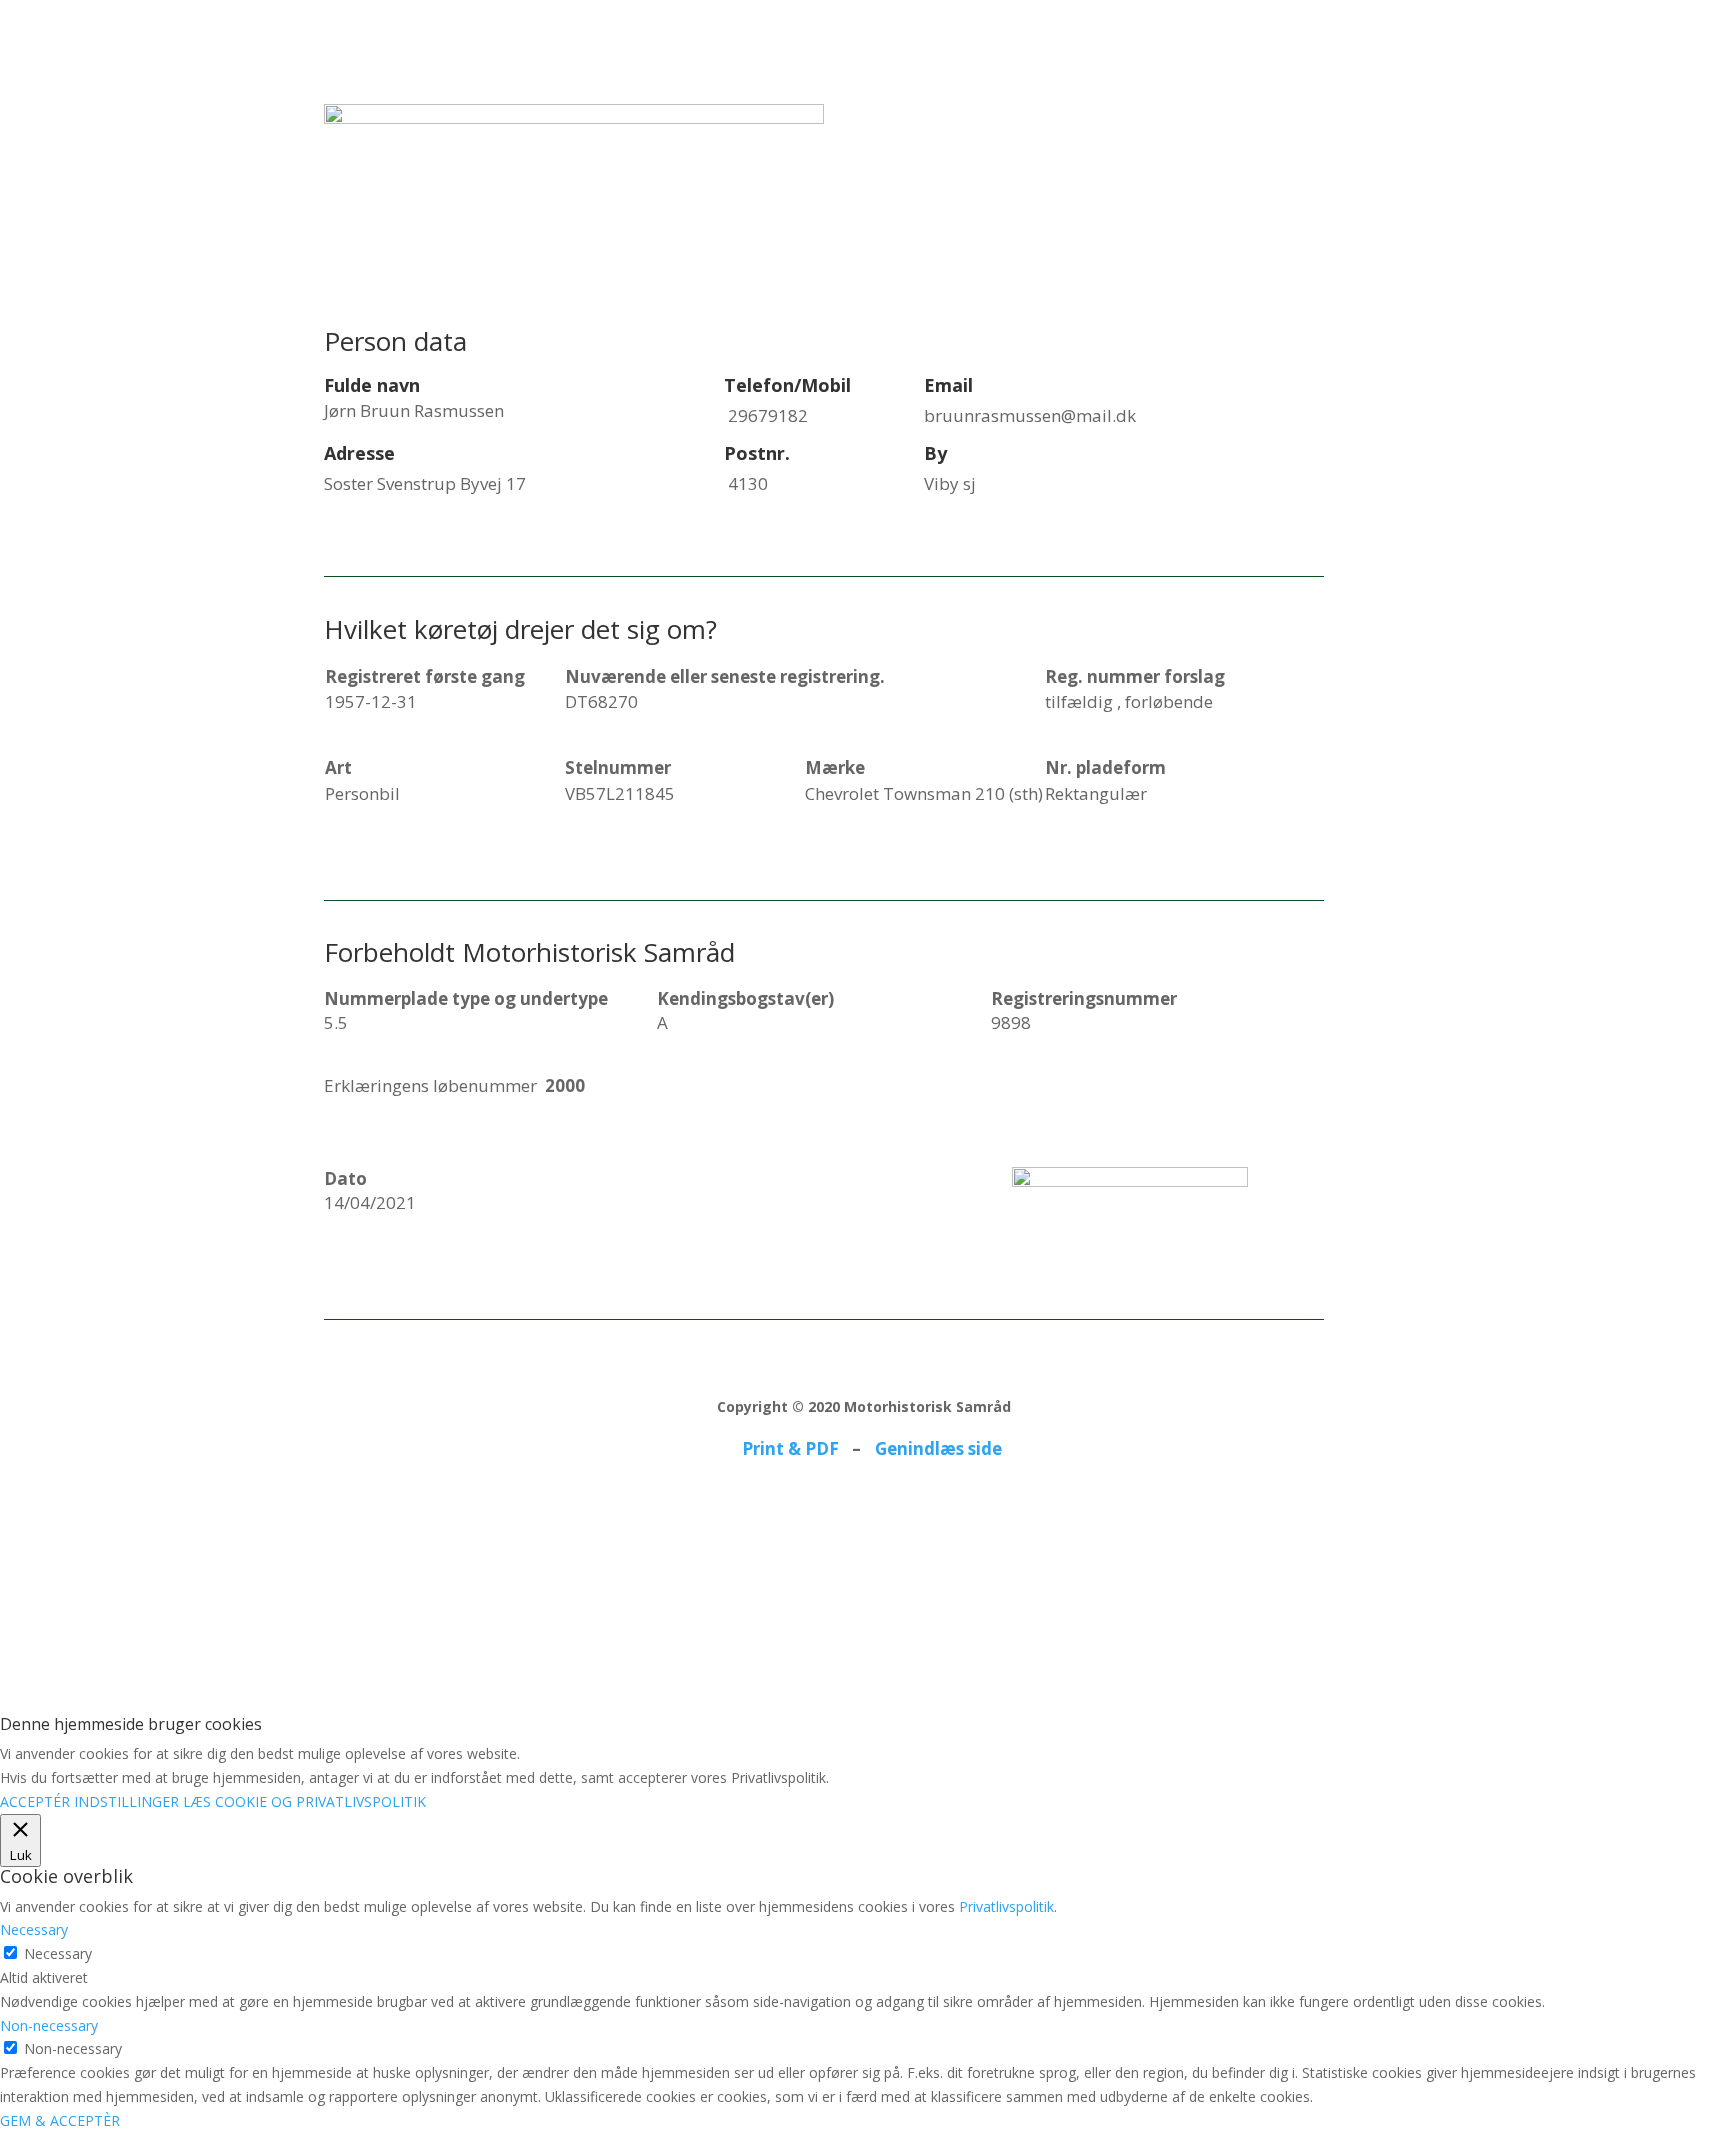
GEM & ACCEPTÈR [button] (60, 2120)
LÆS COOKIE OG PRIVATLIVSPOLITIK (304, 1801)
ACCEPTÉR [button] (35, 1801)
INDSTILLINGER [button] (126, 1801)
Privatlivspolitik (1006, 1906)
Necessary (58, 1953)
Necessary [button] (34, 1929)
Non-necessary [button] (49, 2025)
